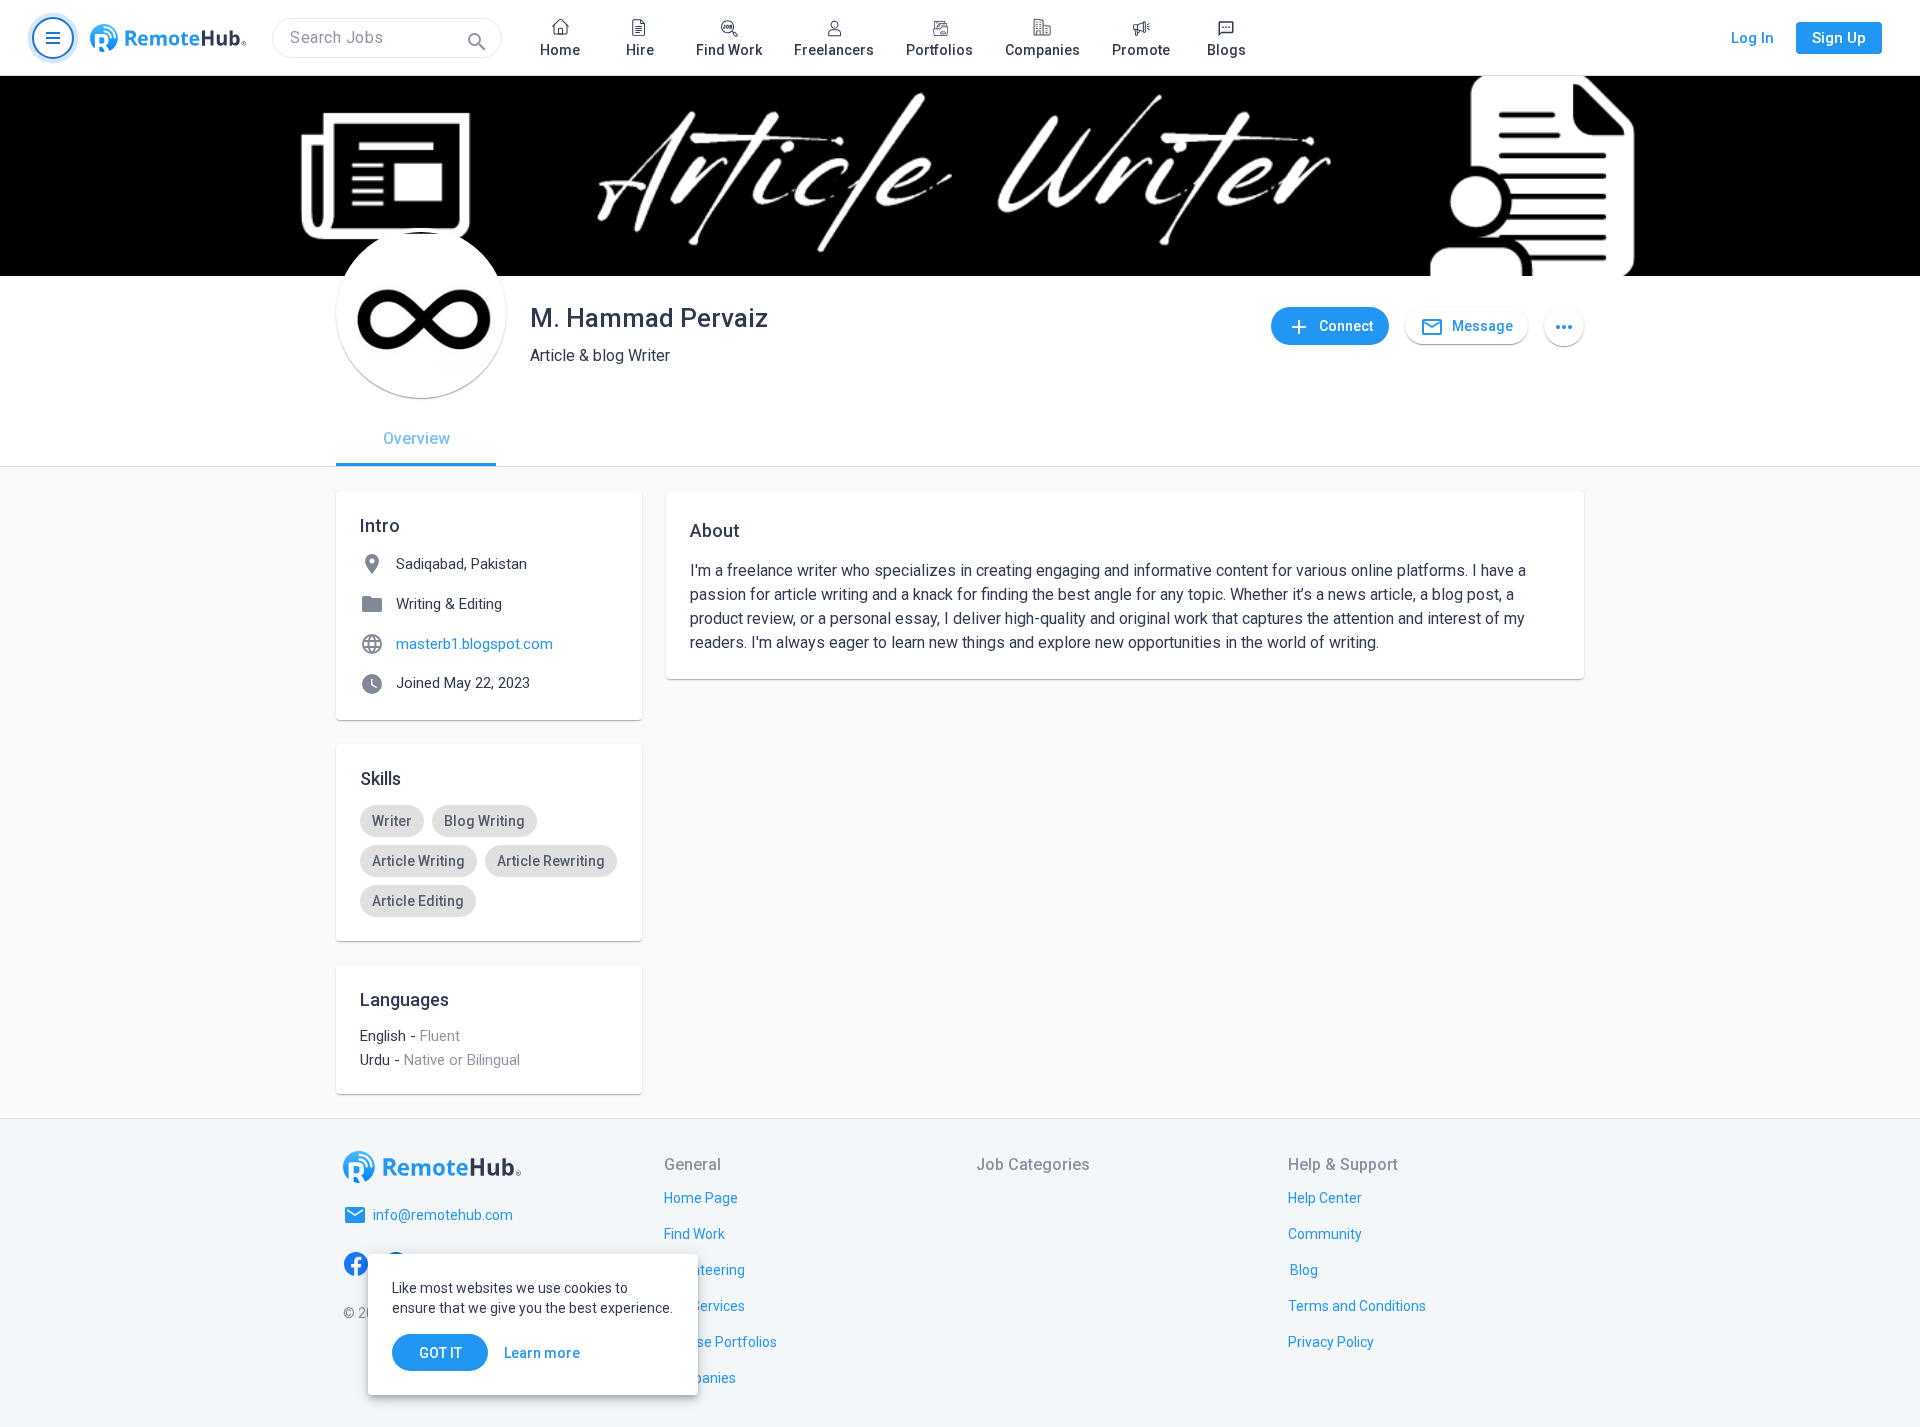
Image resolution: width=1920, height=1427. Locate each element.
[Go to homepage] (168, 38)
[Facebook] (356, 1263)
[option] (392, 821)
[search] (387, 38)
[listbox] (489, 861)
